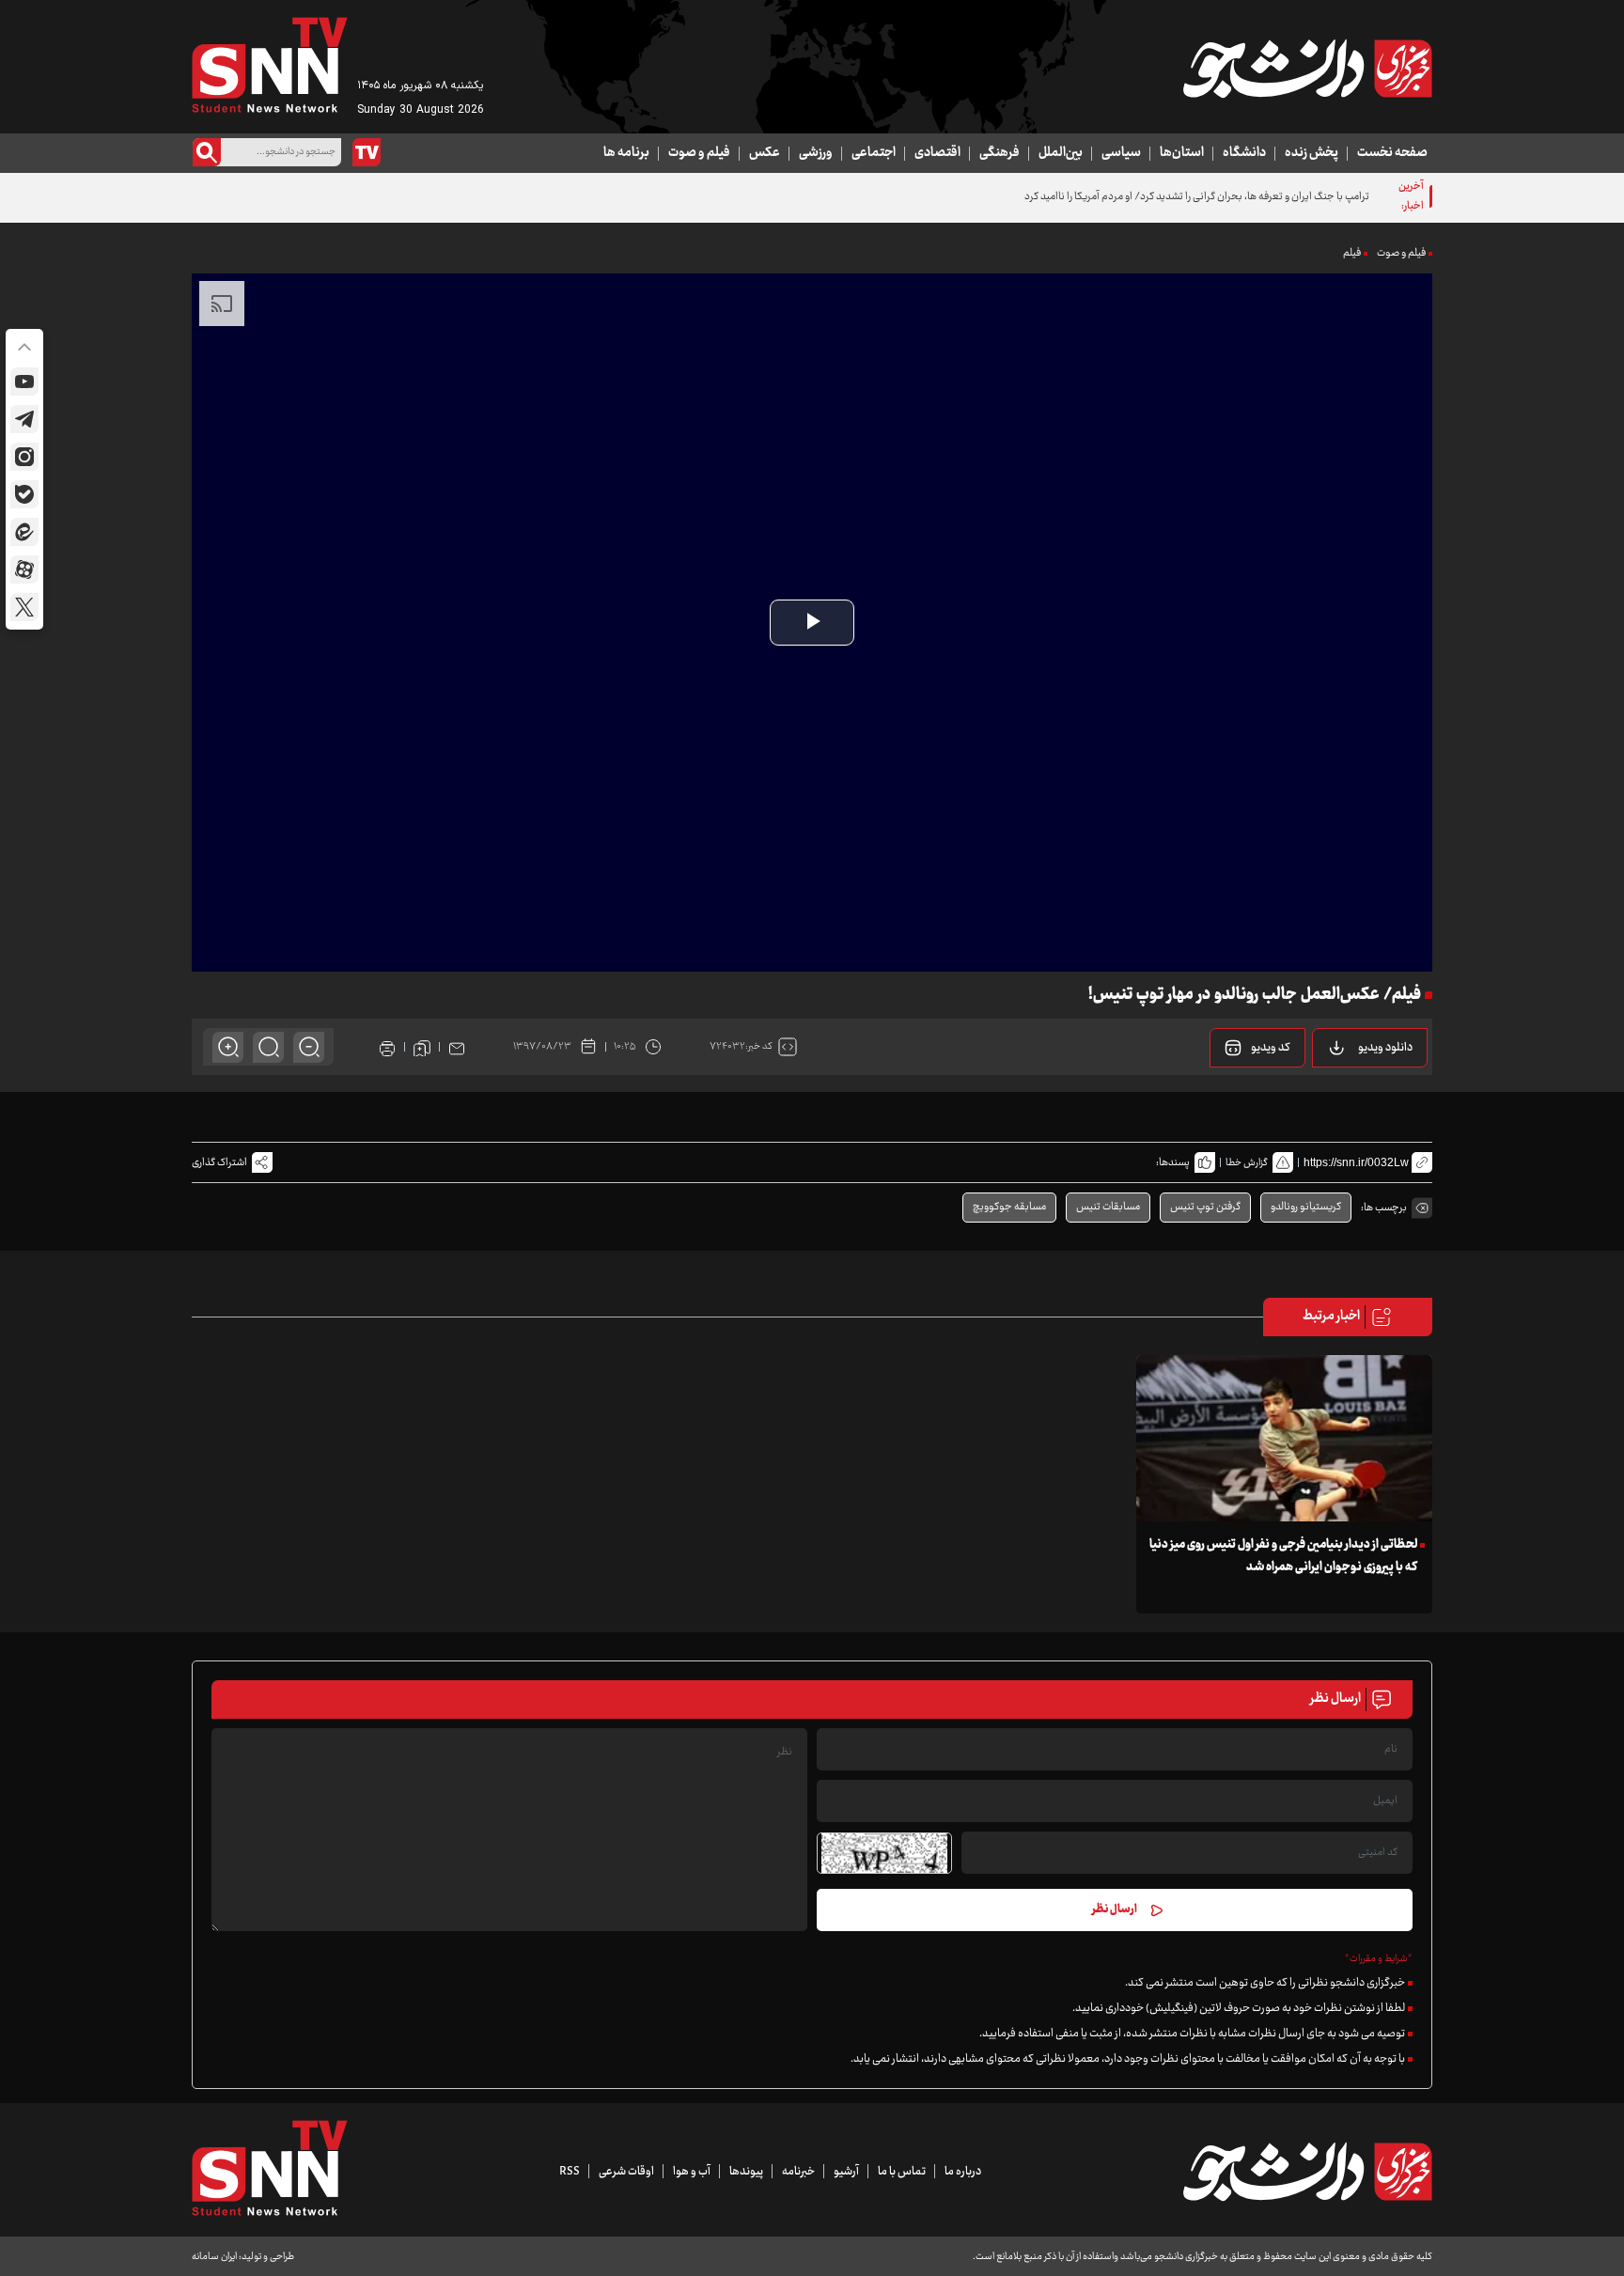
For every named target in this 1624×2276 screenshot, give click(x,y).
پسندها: (1173, 1163)
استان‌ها (1182, 153)
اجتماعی (874, 153)
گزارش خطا (1247, 1163)
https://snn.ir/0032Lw (1356, 1162)
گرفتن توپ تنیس (1205, 1207)
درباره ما (963, 2172)
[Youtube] (24, 382)
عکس (765, 153)
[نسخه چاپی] (387, 1047)
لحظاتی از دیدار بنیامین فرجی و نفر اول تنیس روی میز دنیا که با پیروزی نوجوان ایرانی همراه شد (1283, 1556)
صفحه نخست (1392, 153)
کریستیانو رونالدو (1306, 1207)
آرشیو (846, 2172)
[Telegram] (24, 419)
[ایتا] (24, 532)
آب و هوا (692, 2172)
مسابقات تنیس (1108, 1207)
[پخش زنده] (367, 152)
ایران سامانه (214, 2257)
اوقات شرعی (626, 2172)
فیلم (1352, 253)
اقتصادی (937, 153)
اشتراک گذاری (219, 1163)
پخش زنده (1312, 153)
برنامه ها (626, 153)
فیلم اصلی (1361, 1096)
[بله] (24, 494)
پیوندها (746, 2172)
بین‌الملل (1061, 153)
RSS (570, 2172)
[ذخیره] (422, 1047)
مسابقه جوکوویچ (1009, 1207)
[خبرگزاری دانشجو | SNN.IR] (1307, 69)
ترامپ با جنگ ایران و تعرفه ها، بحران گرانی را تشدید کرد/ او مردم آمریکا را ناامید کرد (1197, 197)
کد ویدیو (1271, 1048)
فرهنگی (999, 153)
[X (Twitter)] (24, 607)
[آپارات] (24, 569)
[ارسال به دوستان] (457, 1047)
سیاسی (1121, 153)
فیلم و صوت (699, 153)
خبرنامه (798, 2172)
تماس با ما (902, 2172)
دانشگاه (1244, 153)
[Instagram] (24, 457)
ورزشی (816, 153)
